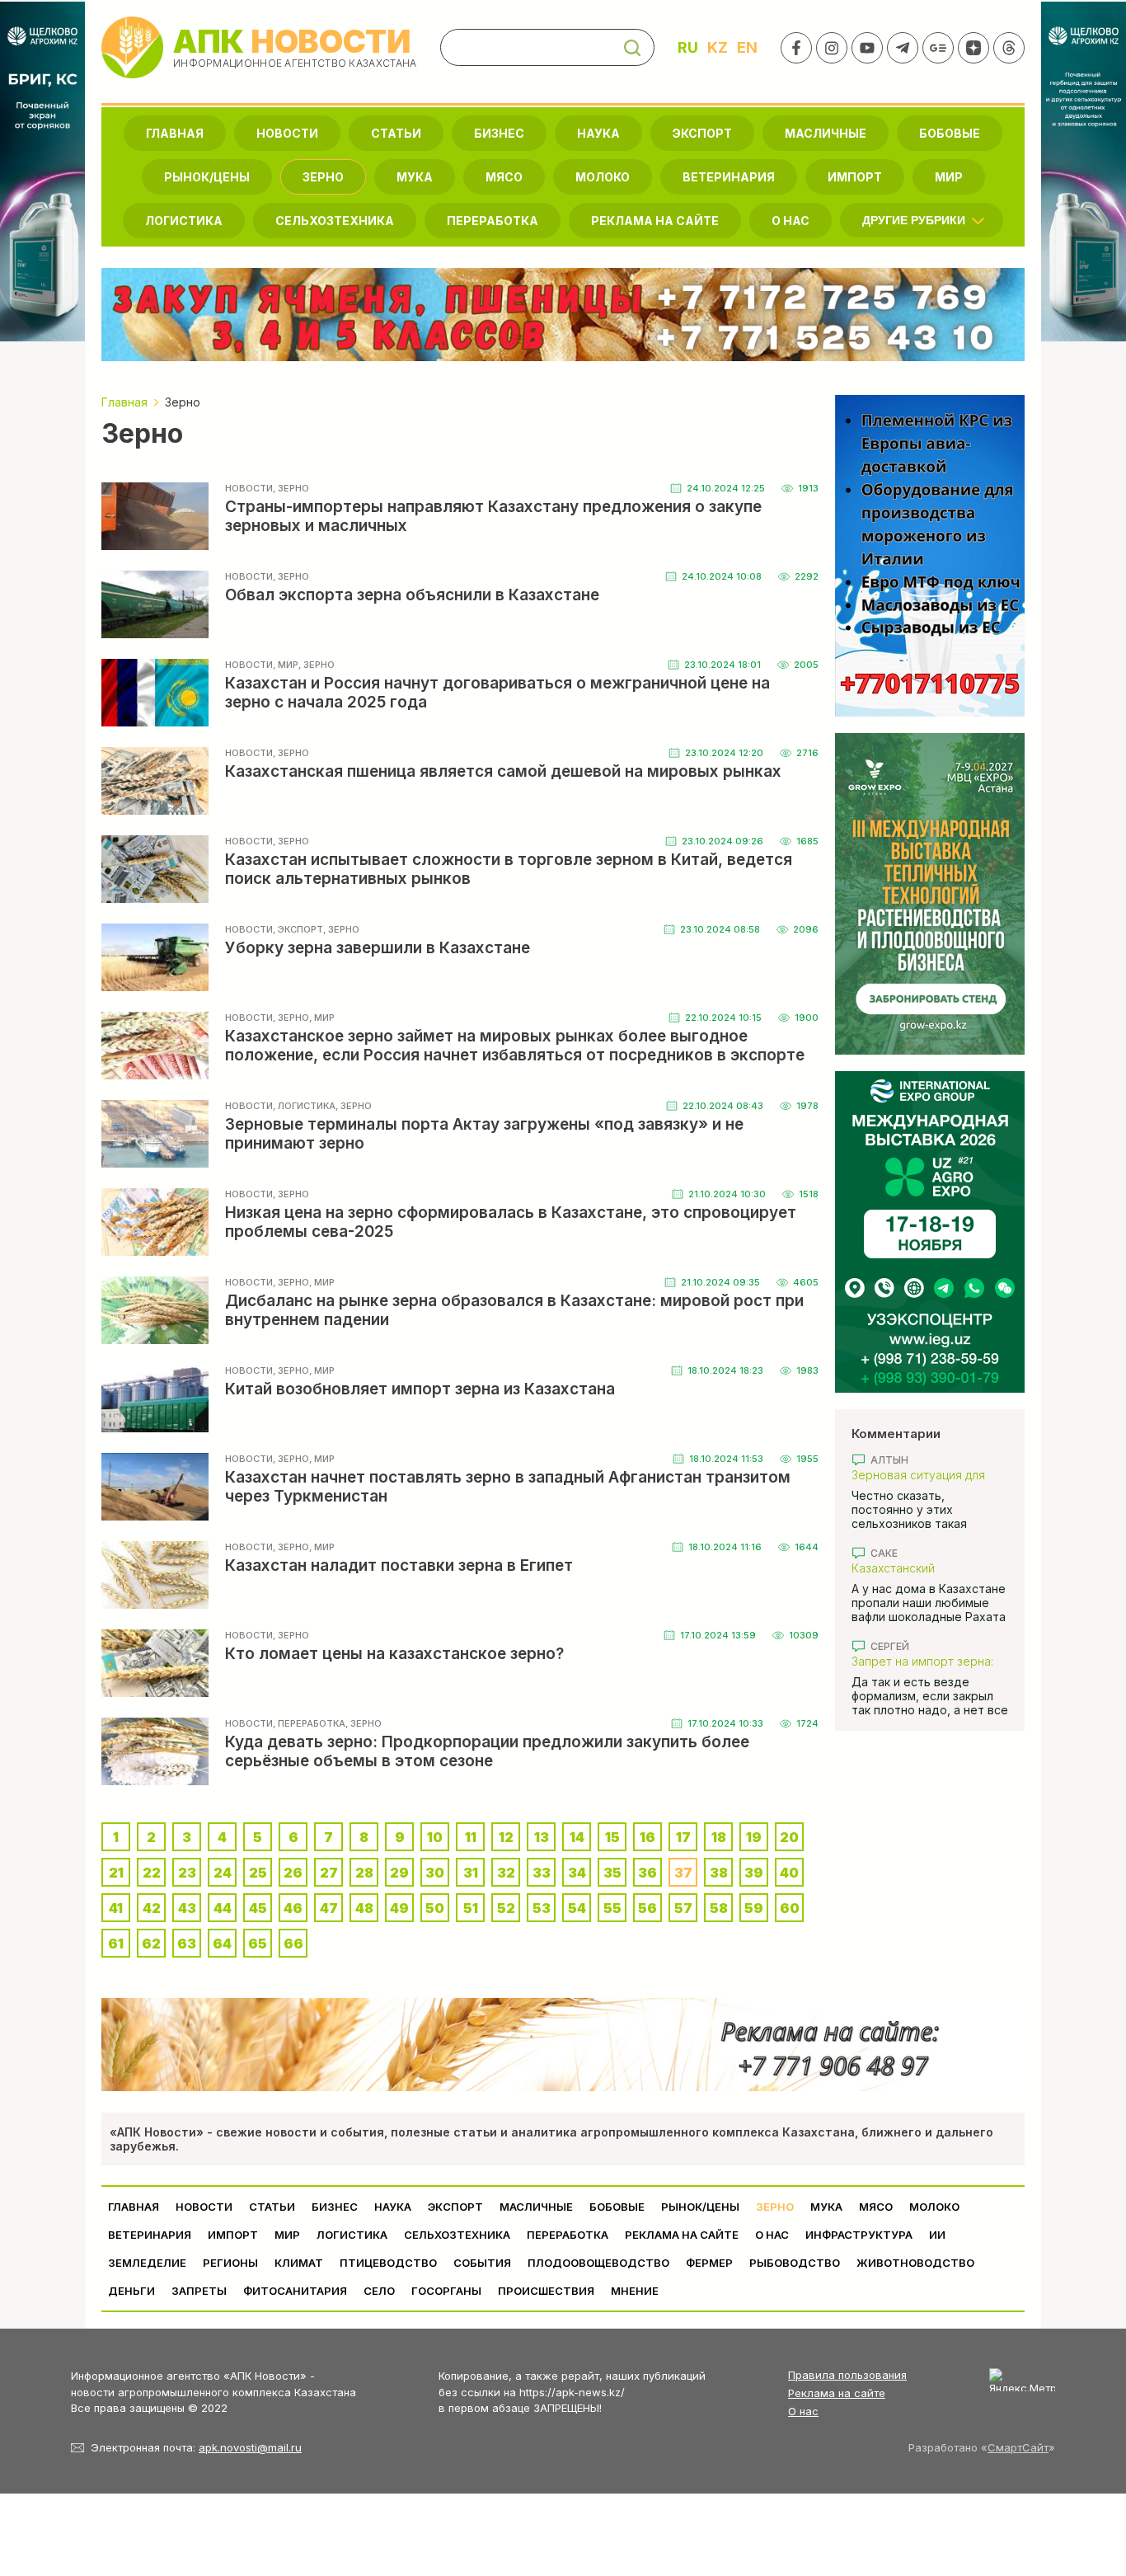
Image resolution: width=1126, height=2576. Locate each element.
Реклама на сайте (655, 221)
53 (542, 1908)
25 (258, 1873)
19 (754, 1837)
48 (364, 1908)
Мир (949, 177)
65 (258, 1944)
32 (506, 1873)
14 (577, 1837)
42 (152, 1908)
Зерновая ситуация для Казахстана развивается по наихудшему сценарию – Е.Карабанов (930, 1475)
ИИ (937, 2235)
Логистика (184, 221)
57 (683, 1908)
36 (647, 1873)
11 (471, 1837)
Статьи (396, 133)
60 (790, 1908)
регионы (230, 2263)
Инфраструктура (859, 2235)
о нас (791, 221)
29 (399, 1873)
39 (754, 1873)
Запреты (199, 2291)
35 (612, 1873)
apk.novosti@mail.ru (250, 2447)
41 (116, 1908)
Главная (175, 133)
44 (223, 1908)
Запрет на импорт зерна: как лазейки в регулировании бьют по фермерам (922, 1661)
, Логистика (304, 1106)
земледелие (147, 2263)
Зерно (323, 177)
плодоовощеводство (598, 2263)
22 (152, 1873)
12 (506, 1837)
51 (471, 1908)
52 (506, 1908)
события (482, 2263)
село (379, 2291)
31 (471, 1873)
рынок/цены (207, 177)
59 (754, 1908)
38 (719, 1873)
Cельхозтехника (335, 221)
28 (364, 1873)
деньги (131, 2291)
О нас (803, 2411)
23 (187, 1873)
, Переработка (309, 1723)
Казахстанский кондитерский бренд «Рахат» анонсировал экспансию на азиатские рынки (921, 1568)
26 (293, 1873)
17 (683, 1837)
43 (187, 1908)
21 (116, 1873)
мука (415, 177)
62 (151, 1944)
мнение (635, 2291)
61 (116, 1944)
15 (612, 1837)
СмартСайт (1018, 2447)
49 (399, 1908)
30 (435, 1873)
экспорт (702, 133)
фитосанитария (295, 2291)
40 (789, 1873)
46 (293, 1908)
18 (719, 1837)
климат (299, 2263)
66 (293, 1944)
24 (223, 1873)
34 (577, 1873)
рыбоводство (795, 2263)
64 (222, 1944)
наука (598, 133)
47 (329, 1908)
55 (612, 1908)
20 (789, 1837)
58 (719, 1908)
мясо (504, 177)
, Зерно (291, 488)
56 (647, 1908)
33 (542, 1873)
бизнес (499, 133)
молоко (603, 177)
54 (577, 1908)
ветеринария (729, 177)
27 (329, 1873)
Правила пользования (847, 2375)
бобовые (950, 133)
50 (435, 1908)
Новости (287, 133)
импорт (855, 177)
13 (542, 1837)
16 (647, 1837)
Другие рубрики (914, 220)
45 (258, 1908)
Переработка (493, 221)
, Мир (286, 665)
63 (187, 1944)
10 (435, 1837)
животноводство (915, 2263)
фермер (709, 2263)
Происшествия (546, 2291)
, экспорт (298, 929)
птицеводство (388, 2263)
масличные (826, 133)
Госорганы (446, 2291)
